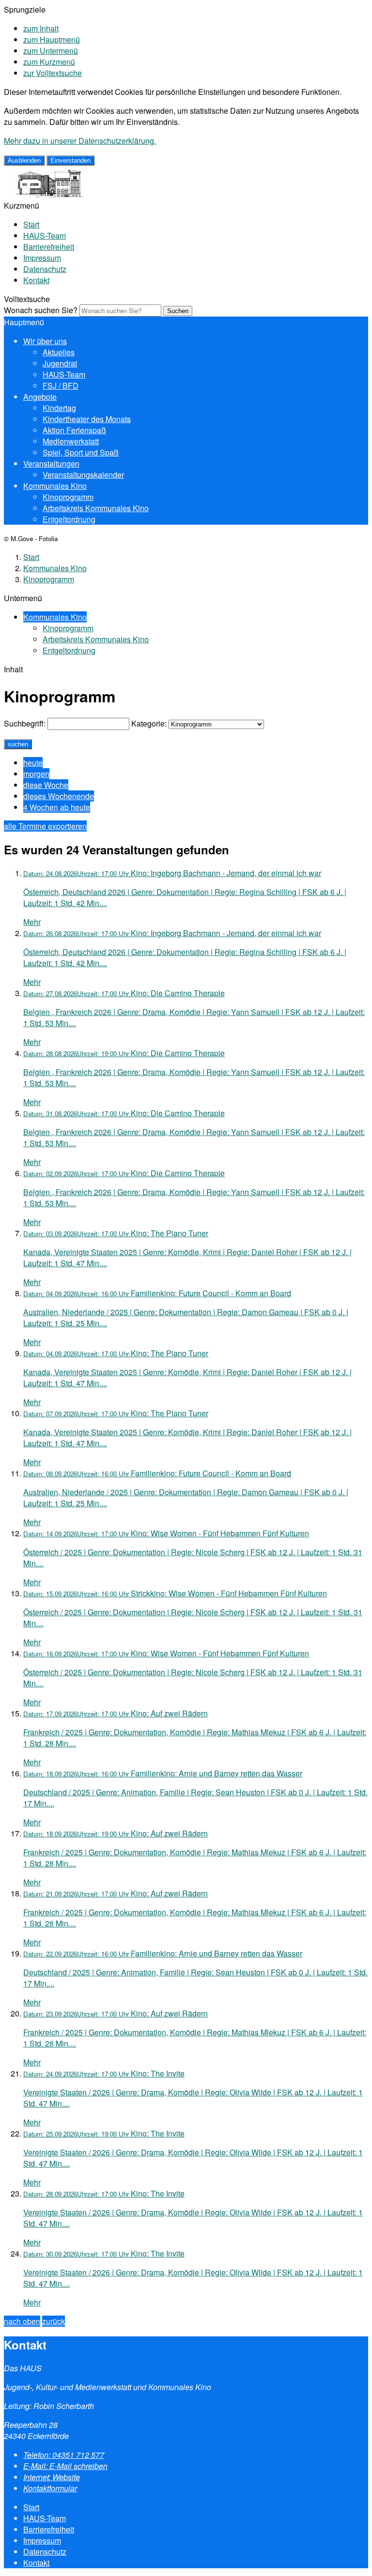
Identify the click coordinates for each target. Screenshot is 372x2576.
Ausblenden (24, 160)
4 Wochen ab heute (57, 807)
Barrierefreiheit (49, 247)
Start (31, 224)
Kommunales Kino (55, 486)
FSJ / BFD (61, 386)
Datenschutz (45, 269)
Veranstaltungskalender (83, 475)
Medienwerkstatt (71, 441)
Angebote (40, 397)
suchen (18, 744)
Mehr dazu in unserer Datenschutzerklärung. (80, 141)
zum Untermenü (51, 51)
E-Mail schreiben (65, 2466)
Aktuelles (59, 352)
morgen (36, 774)
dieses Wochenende (59, 796)
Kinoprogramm (68, 497)
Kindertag (59, 408)
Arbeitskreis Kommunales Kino (96, 508)
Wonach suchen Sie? (41, 310)
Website (52, 2477)
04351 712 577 (64, 2455)
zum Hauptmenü (52, 39)
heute (33, 763)
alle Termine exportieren (45, 826)
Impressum (42, 258)
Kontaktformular (50, 2488)
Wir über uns (45, 341)
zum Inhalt (41, 28)
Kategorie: (149, 723)
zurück (54, 2321)
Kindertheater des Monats (87, 419)
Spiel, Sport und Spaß (81, 452)
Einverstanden (70, 160)
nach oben (22, 2321)
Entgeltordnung (69, 519)
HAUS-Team (45, 235)
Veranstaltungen (51, 463)
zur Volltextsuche (53, 73)
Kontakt (36, 280)
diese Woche (46, 785)
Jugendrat (60, 363)
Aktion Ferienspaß (74, 430)
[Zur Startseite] (46, 194)
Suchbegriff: (25, 723)
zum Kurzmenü (49, 62)
